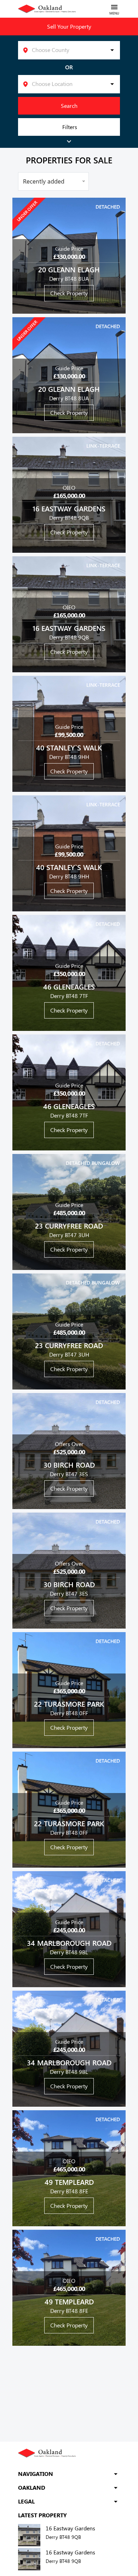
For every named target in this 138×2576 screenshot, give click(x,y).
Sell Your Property (69, 26)
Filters (70, 127)
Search (69, 106)
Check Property (69, 293)
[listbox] (69, 50)
